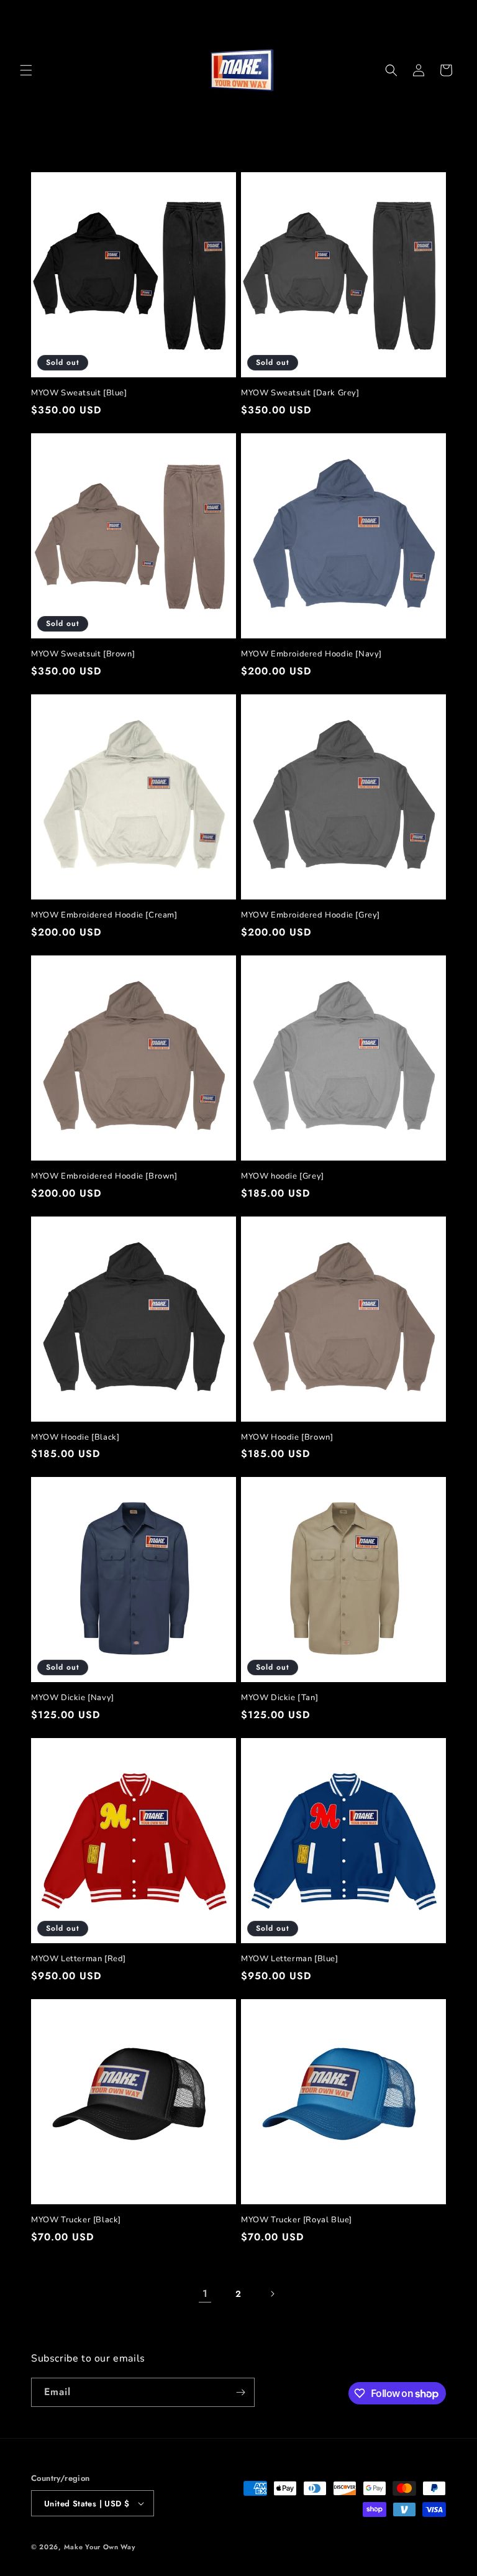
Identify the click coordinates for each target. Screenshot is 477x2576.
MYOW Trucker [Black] (76, 2220)
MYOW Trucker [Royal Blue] (297, 2220)
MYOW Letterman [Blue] (290, 1959)
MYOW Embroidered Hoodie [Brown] (104, 1176)
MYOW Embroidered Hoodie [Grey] (311, 915)
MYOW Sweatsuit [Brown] (83, 654)
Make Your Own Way (100, 2547)
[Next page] (272, 2294)
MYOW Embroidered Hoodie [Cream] (104, 915)
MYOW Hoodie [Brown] (287, 1437)
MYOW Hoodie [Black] (75, 1437)
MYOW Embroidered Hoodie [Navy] (311, 654)
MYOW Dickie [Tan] (279, 1698)
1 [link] (205, 2293)
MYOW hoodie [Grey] (283, 1176)
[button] (26, 70)
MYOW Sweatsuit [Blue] (79, 393)
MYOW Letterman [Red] (79, 1959)
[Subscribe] (240, 2392)
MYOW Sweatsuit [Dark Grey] (300, 393)
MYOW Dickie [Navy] (73, 1698)
